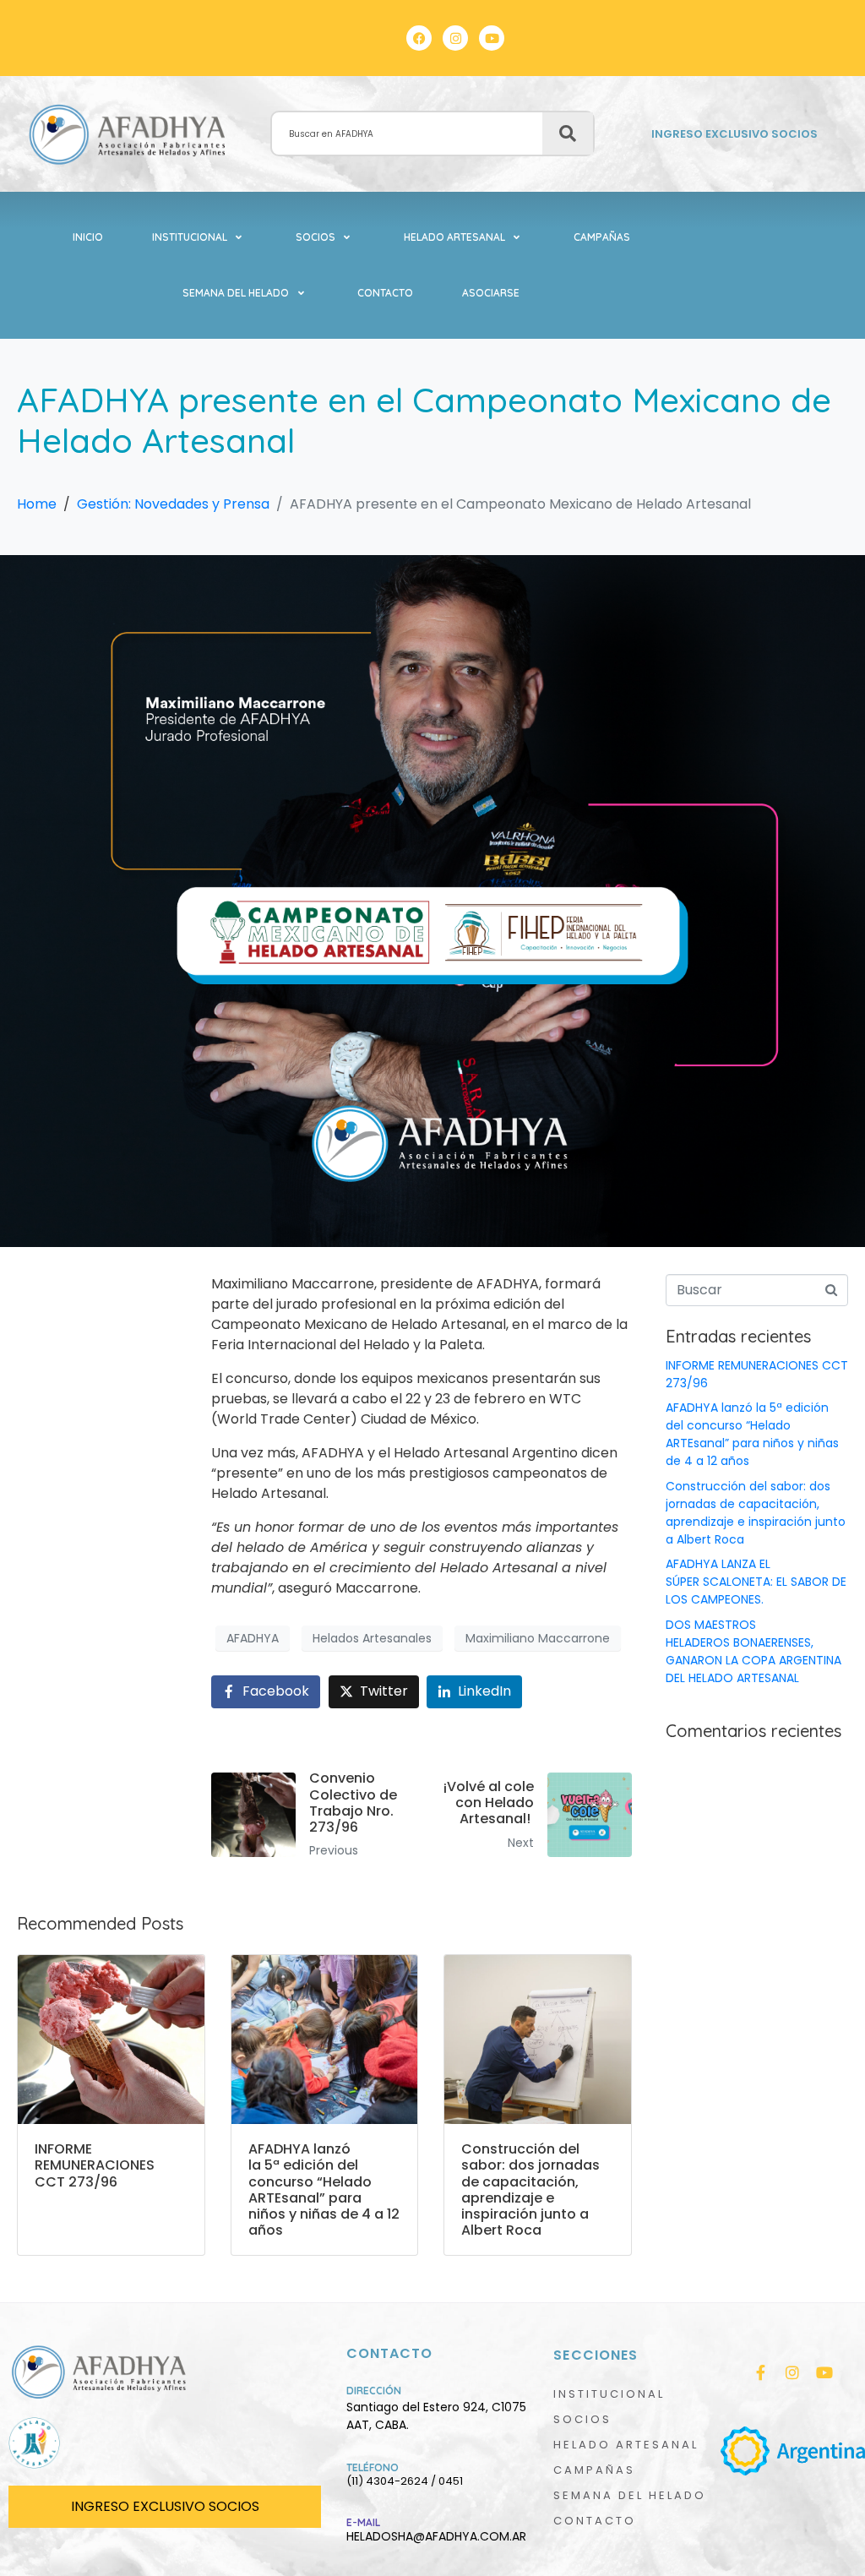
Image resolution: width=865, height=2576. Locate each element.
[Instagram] (455, 38)
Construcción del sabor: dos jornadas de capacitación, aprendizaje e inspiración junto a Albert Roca (756, 1513)
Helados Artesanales (372, 1638)
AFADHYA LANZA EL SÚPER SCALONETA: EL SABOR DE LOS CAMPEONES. (756, 1582)
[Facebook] (419, 38)
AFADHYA (253, 1638)
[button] (199, 237)
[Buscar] (568, 133)
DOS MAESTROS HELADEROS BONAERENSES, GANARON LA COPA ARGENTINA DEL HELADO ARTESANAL (753, 1651)
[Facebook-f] (760, 2372)
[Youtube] (492, 38)
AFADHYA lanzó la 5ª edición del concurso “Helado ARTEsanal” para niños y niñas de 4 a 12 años (752, 1434)
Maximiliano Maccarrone (538, 1638)
